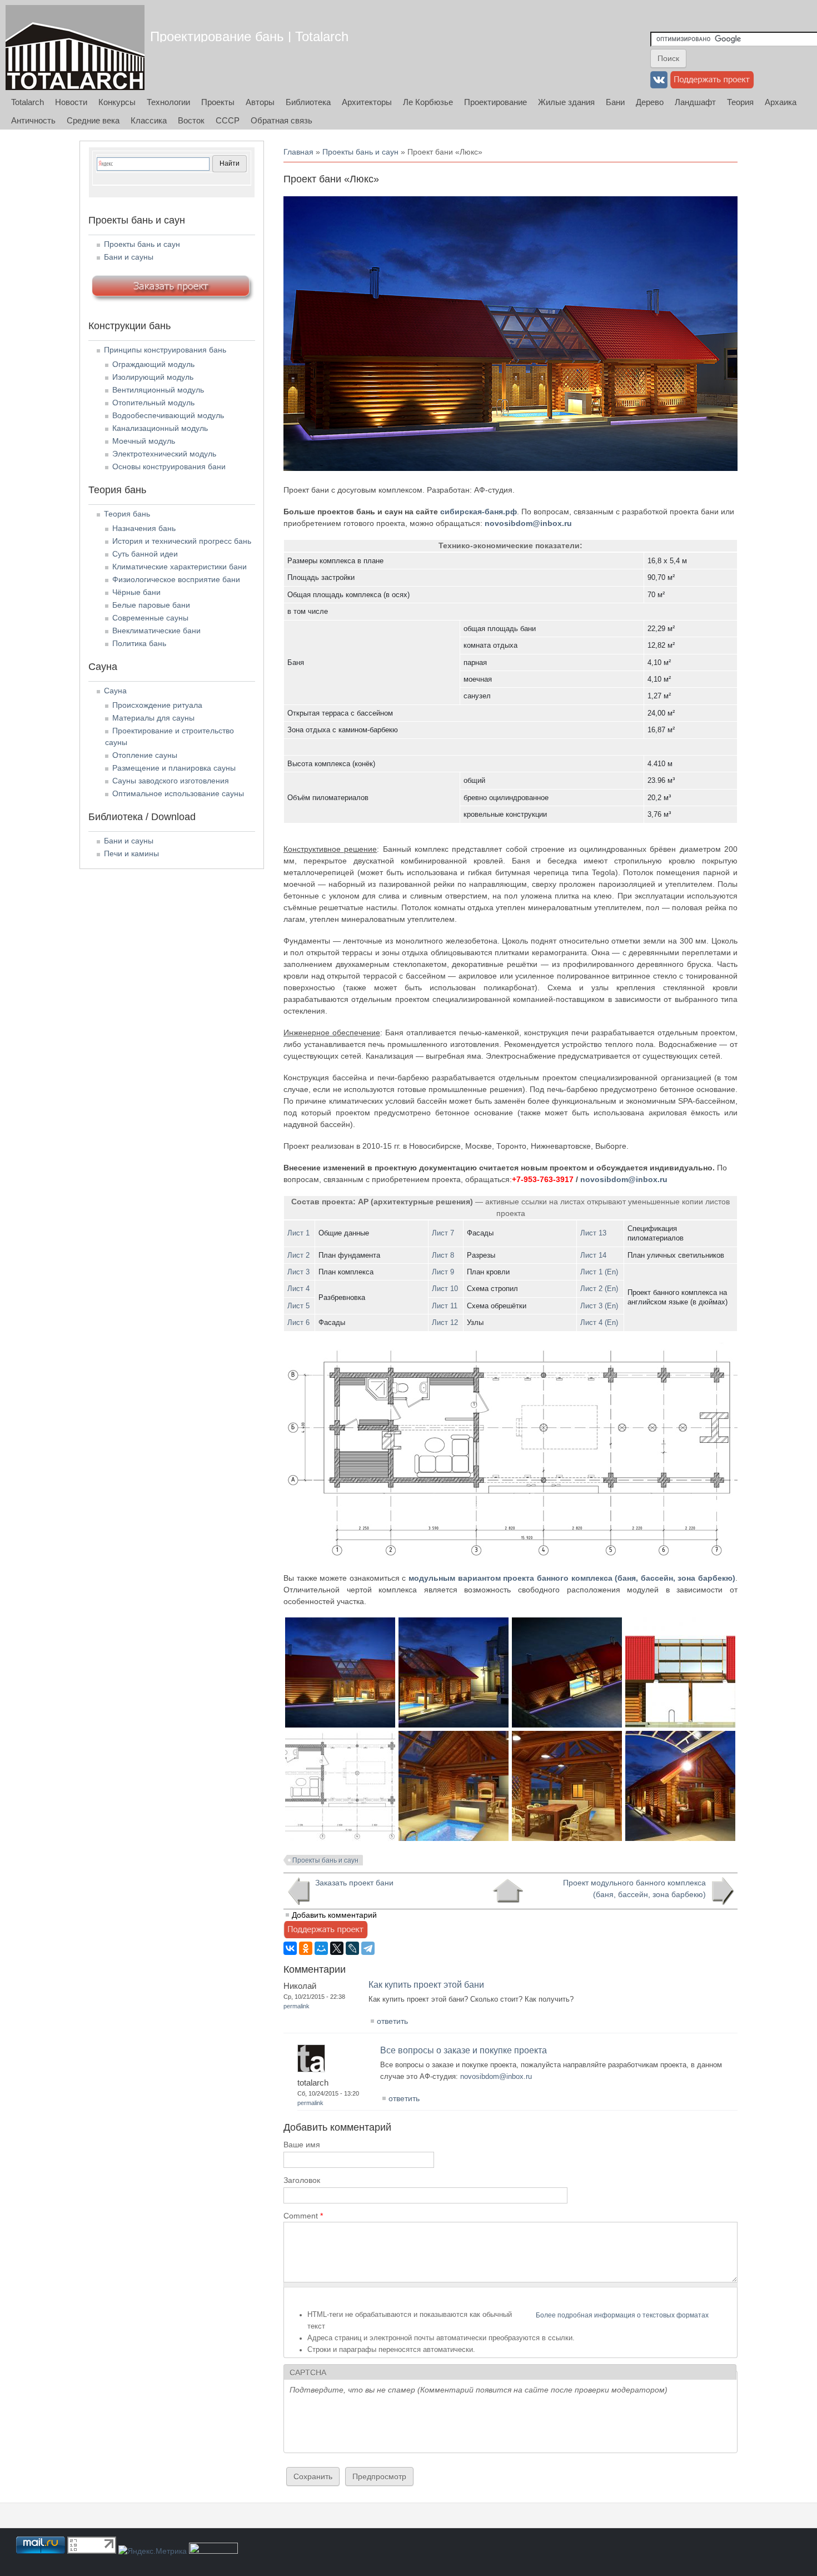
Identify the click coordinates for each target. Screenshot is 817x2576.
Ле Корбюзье (428, 102)
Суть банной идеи (145, 554)
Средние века (93, 120)
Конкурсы (117, 102)
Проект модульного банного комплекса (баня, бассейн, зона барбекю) (634, 1888)
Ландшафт (695, 102)
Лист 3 (298, 1272)
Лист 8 (443, 1255)
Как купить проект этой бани (426, 1985)
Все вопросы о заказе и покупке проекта (464, 2050)
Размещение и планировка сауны (174, 768)
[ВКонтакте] (290, 1948)
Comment (303, 2216)
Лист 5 (298, 1306)
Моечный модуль (144, 441)
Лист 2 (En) (599, 1289)
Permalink (297, 2006)
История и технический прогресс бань (182, 541)
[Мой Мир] (321, 1948)
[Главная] (75, 48)
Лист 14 (593, 1255)
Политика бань (139, 643)
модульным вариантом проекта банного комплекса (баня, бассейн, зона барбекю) (572, 1578)
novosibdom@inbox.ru (528, 523)
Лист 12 (445, 1322)
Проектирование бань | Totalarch (249, 36)
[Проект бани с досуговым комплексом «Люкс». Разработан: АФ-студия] (340, 1725)
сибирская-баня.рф (479, 512)
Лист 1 (298, 1233)
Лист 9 (443, 1272)
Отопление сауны (145, 755)
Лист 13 (593, 1233)
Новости (71, 102)
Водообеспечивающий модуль (168, 415)
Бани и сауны (129, 257)
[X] (337, 1948)
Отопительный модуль (153, 403)
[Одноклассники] (306, 1948)
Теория (740, 102)
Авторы (260, 102)
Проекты (218, 102)
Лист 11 (445, 1306)
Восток (191, 120)
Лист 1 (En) (599, 1272)
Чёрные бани (136, 592)
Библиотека (308, 102)
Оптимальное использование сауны (178, 793)
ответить (392, 2021)
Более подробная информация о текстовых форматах (622, 2315)
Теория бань (127, 514)
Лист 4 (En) (599, 1322)
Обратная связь (282, 120)
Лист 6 (298, 1322)
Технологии (168, 102)
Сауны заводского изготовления (171, 781)
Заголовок (302, 2180)
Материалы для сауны (153, 718)
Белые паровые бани (151, 605)
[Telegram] (368, 1948)
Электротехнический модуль (164, 454)
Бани (615, 102)
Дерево (650, 102)
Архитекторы (367, 102)
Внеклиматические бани (156, 631)
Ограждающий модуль (153, 364)
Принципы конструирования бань (165, 350)
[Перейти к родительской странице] (508, 1891)
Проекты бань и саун (360, 152)
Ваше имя (302, 2145)
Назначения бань (144, 528)
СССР (228, 120)
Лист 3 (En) (599, 1306)
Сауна (115, 691)
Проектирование (495, 102)
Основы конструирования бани (169, 466)
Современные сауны (150, 618)
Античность (33, 120)
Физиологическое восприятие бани (176, 579)
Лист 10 (445, 1289)
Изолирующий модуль (153, 377)
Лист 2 (298, 1255)
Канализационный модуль (160, 428)
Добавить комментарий (334, 1915)
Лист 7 (443, 1233)
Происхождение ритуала (157, 705)
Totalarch (28, 102)
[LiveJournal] (352, 1948)
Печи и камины (131, 853)
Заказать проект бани (354, 1883)
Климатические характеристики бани (180, 567)
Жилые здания (566, 102)
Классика (149, 120)
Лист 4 (298, 1289)
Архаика (781, 102)
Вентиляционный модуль (158, 390)
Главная (298, 152)
